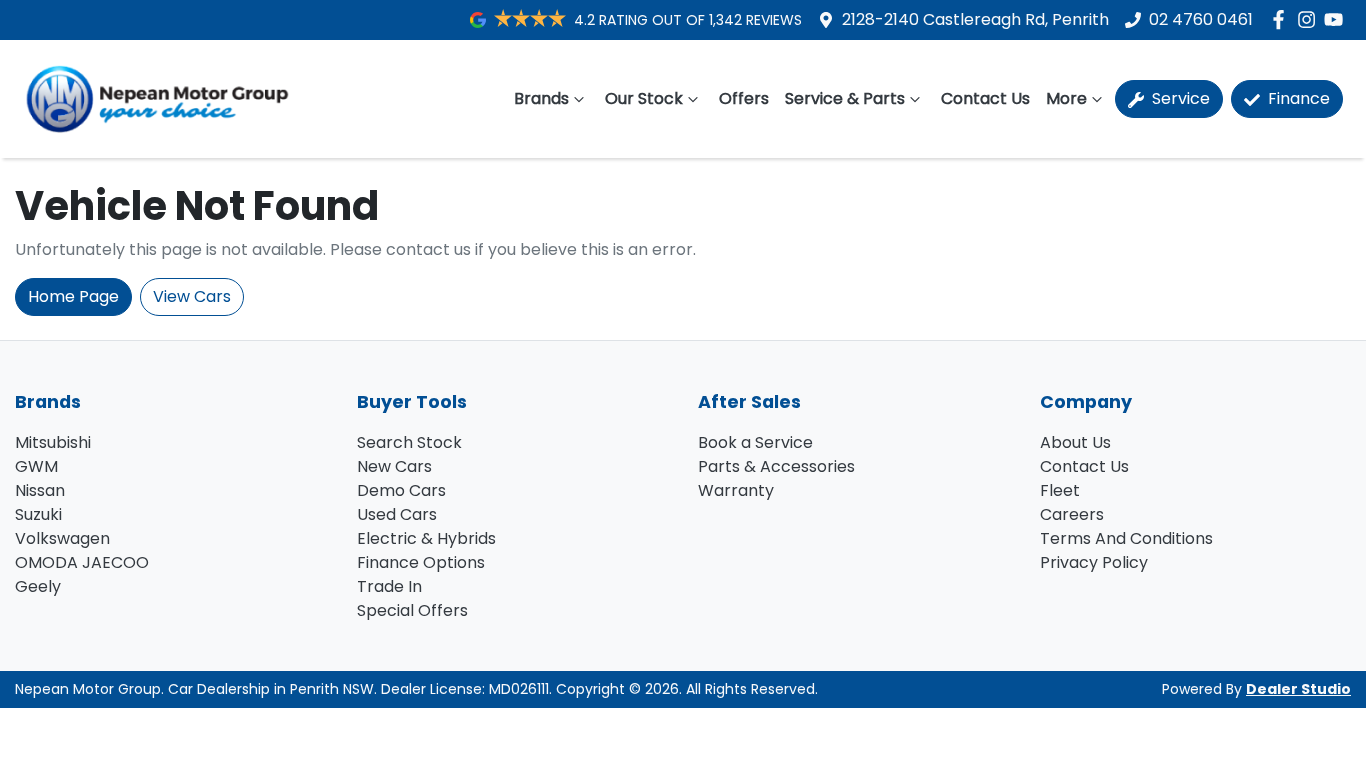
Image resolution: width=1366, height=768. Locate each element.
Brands (541, 98)
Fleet (1060, 490)
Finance (1297, 98)
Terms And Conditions (1126, 538)
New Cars (394, 466)
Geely (38, 586)
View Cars (192, 296)
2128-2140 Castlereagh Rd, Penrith (975, 19)
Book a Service (755, 442)
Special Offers (412, 610)
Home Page (73, 296)
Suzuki (38, 514)
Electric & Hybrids (426, 538)
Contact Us (985, 98)
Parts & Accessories (776, 466)
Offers (744, 98)
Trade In (389, 586)
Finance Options (421, 562)
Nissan (40, 490)
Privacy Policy (1094, 562)
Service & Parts (845, 98)
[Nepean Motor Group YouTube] (1337, 19)
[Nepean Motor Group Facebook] (1282, 19)
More (1066, 98)
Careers (1072, 514)
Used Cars (397, 514)
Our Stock (644, 98)
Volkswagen (62, 538)
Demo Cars (401, 490)
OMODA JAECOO (82, 562)
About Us (1075, 442)
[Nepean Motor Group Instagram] (1310, 19)
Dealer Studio (1298, 689)
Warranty (736, 490)
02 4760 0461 (1201, 19)
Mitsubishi (53, 442)
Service (1179, 98)
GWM (36, 466)
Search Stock (409, 442)
